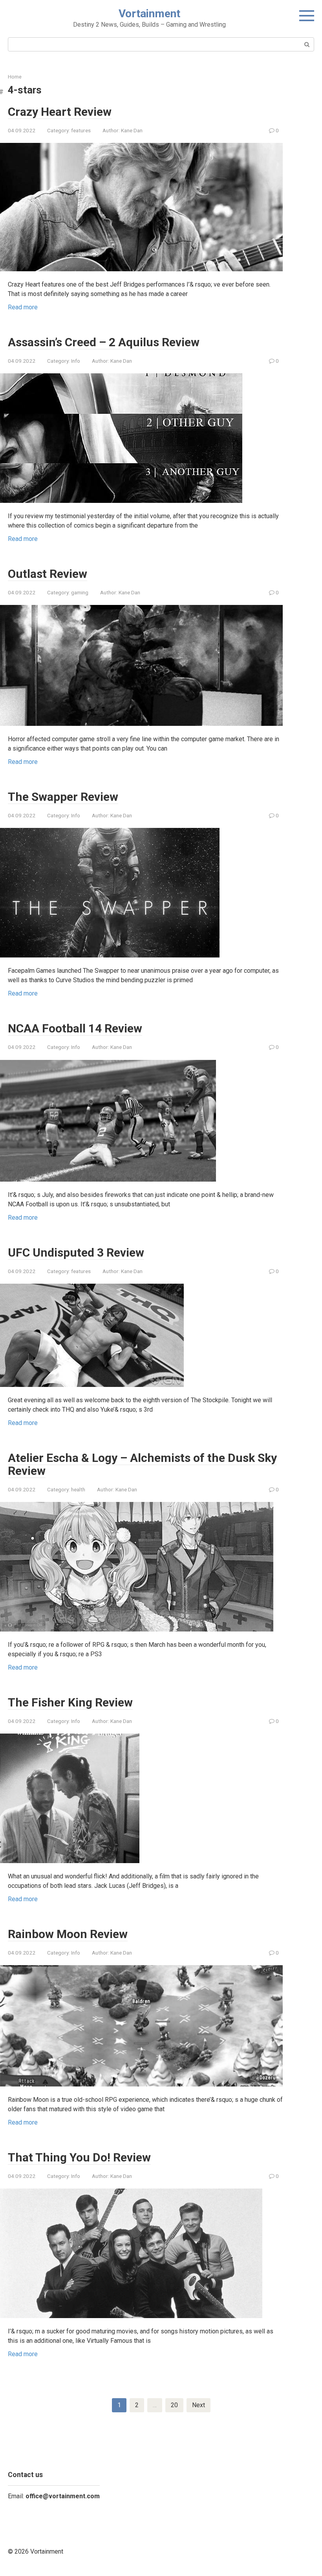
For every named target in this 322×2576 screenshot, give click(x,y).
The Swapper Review (63, 797)
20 (174, 2405)
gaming (80, 592)
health (78, 1489)
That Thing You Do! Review (79, 2157)
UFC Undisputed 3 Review (76, 1252)
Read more (23, 307)
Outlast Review (48, 574)
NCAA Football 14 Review (75, 1028)
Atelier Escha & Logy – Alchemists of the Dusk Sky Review (142, 1464)
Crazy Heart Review (60, 112)
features (81, 130)
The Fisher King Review (70, 1702)
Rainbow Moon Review (68, 1934)
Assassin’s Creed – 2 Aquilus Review (104, 342)
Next (199, 2405)
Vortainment (149, 14)
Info (76, 361)
